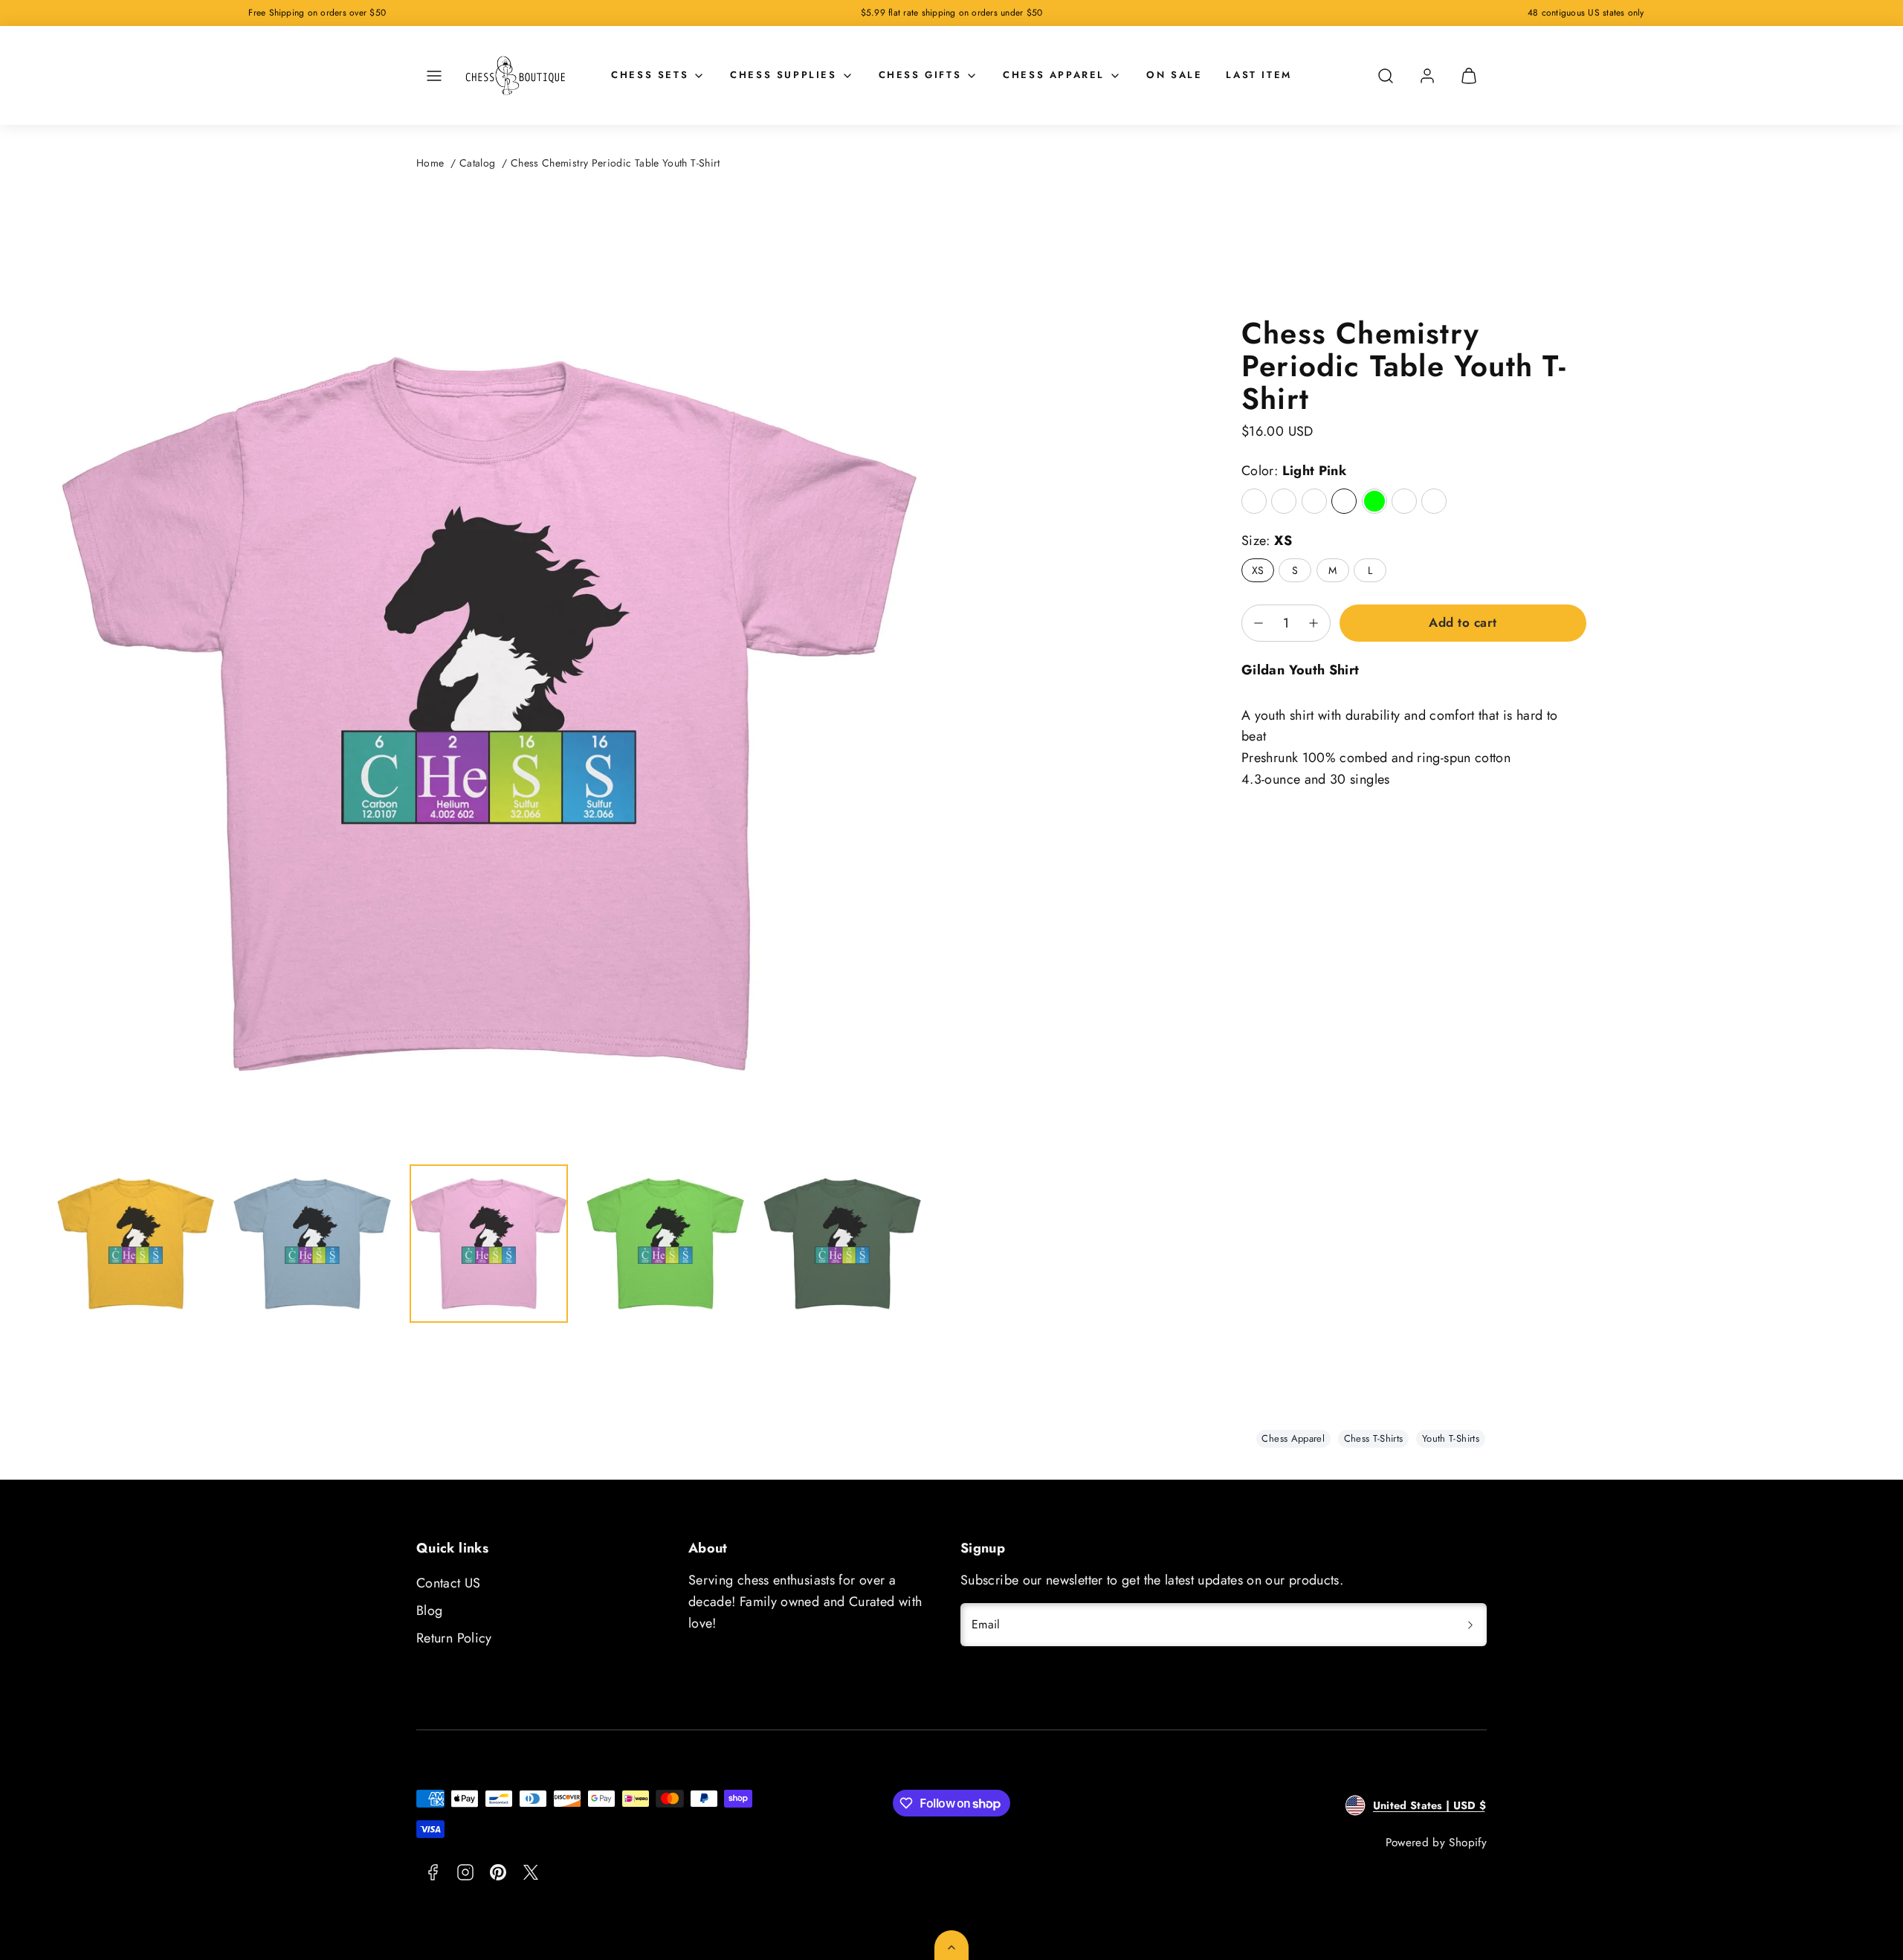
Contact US (449, 1583)
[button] (434, 76)
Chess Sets (650, 75)
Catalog (478, 163)
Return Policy (454, 1638)
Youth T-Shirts (1451, 1438)
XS (1258, 570)
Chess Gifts (920, 75)
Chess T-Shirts (1374, 1438)
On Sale (1174, 75)
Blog (429, 1611)
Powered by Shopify (1436, 1843)
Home (430, 163)
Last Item (1259, 75)
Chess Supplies (783, 75)
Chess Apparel (1054, 75)
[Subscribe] (1470, 1625)
